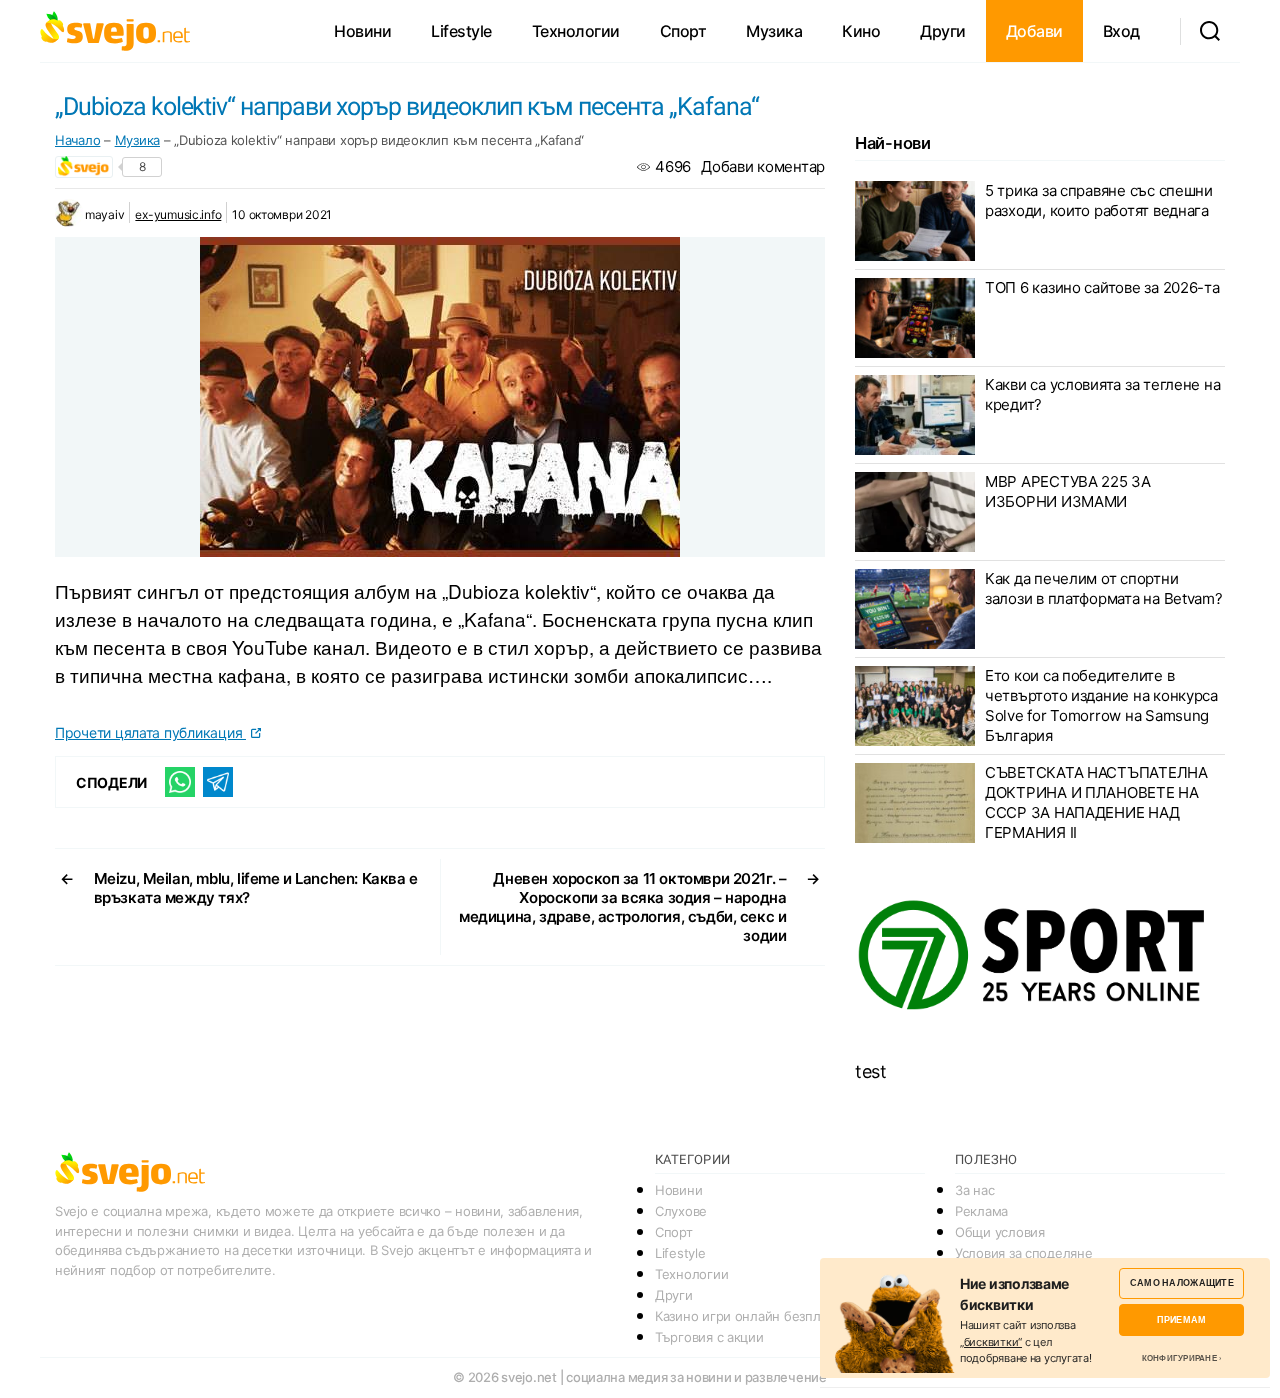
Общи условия (1000, 1232)
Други (943, 31)
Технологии (576, 31)
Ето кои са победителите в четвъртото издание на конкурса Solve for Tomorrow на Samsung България (1101, 705)
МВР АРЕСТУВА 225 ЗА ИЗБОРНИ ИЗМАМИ (1068, 491)
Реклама (981, 1211)
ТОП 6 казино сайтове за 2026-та (1102, 287)
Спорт (683, 31)
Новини (362, 31)
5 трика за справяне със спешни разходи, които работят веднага (1099, 200)
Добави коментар (763, 166)
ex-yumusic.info (178, 214)
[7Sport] (1040, 956)
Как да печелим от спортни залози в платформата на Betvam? (1104, 588)
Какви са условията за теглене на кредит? (1102, 394)
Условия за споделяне (1024, 1253)
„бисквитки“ (991, 1342)
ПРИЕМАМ (1181, 1319)
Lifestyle (461, 31)
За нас (974, 1190)
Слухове (681, 1211)
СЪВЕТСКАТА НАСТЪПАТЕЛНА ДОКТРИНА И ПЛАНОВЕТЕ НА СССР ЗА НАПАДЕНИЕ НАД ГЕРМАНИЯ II (1096, 802)
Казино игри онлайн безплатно (751, 1316)
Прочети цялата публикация (150, 732)
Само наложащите (1182, 1282)
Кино (861, 31)
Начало (77, 140)
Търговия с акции (709, 1337)
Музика (774, 31)
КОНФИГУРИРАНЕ (1179, 1358)
